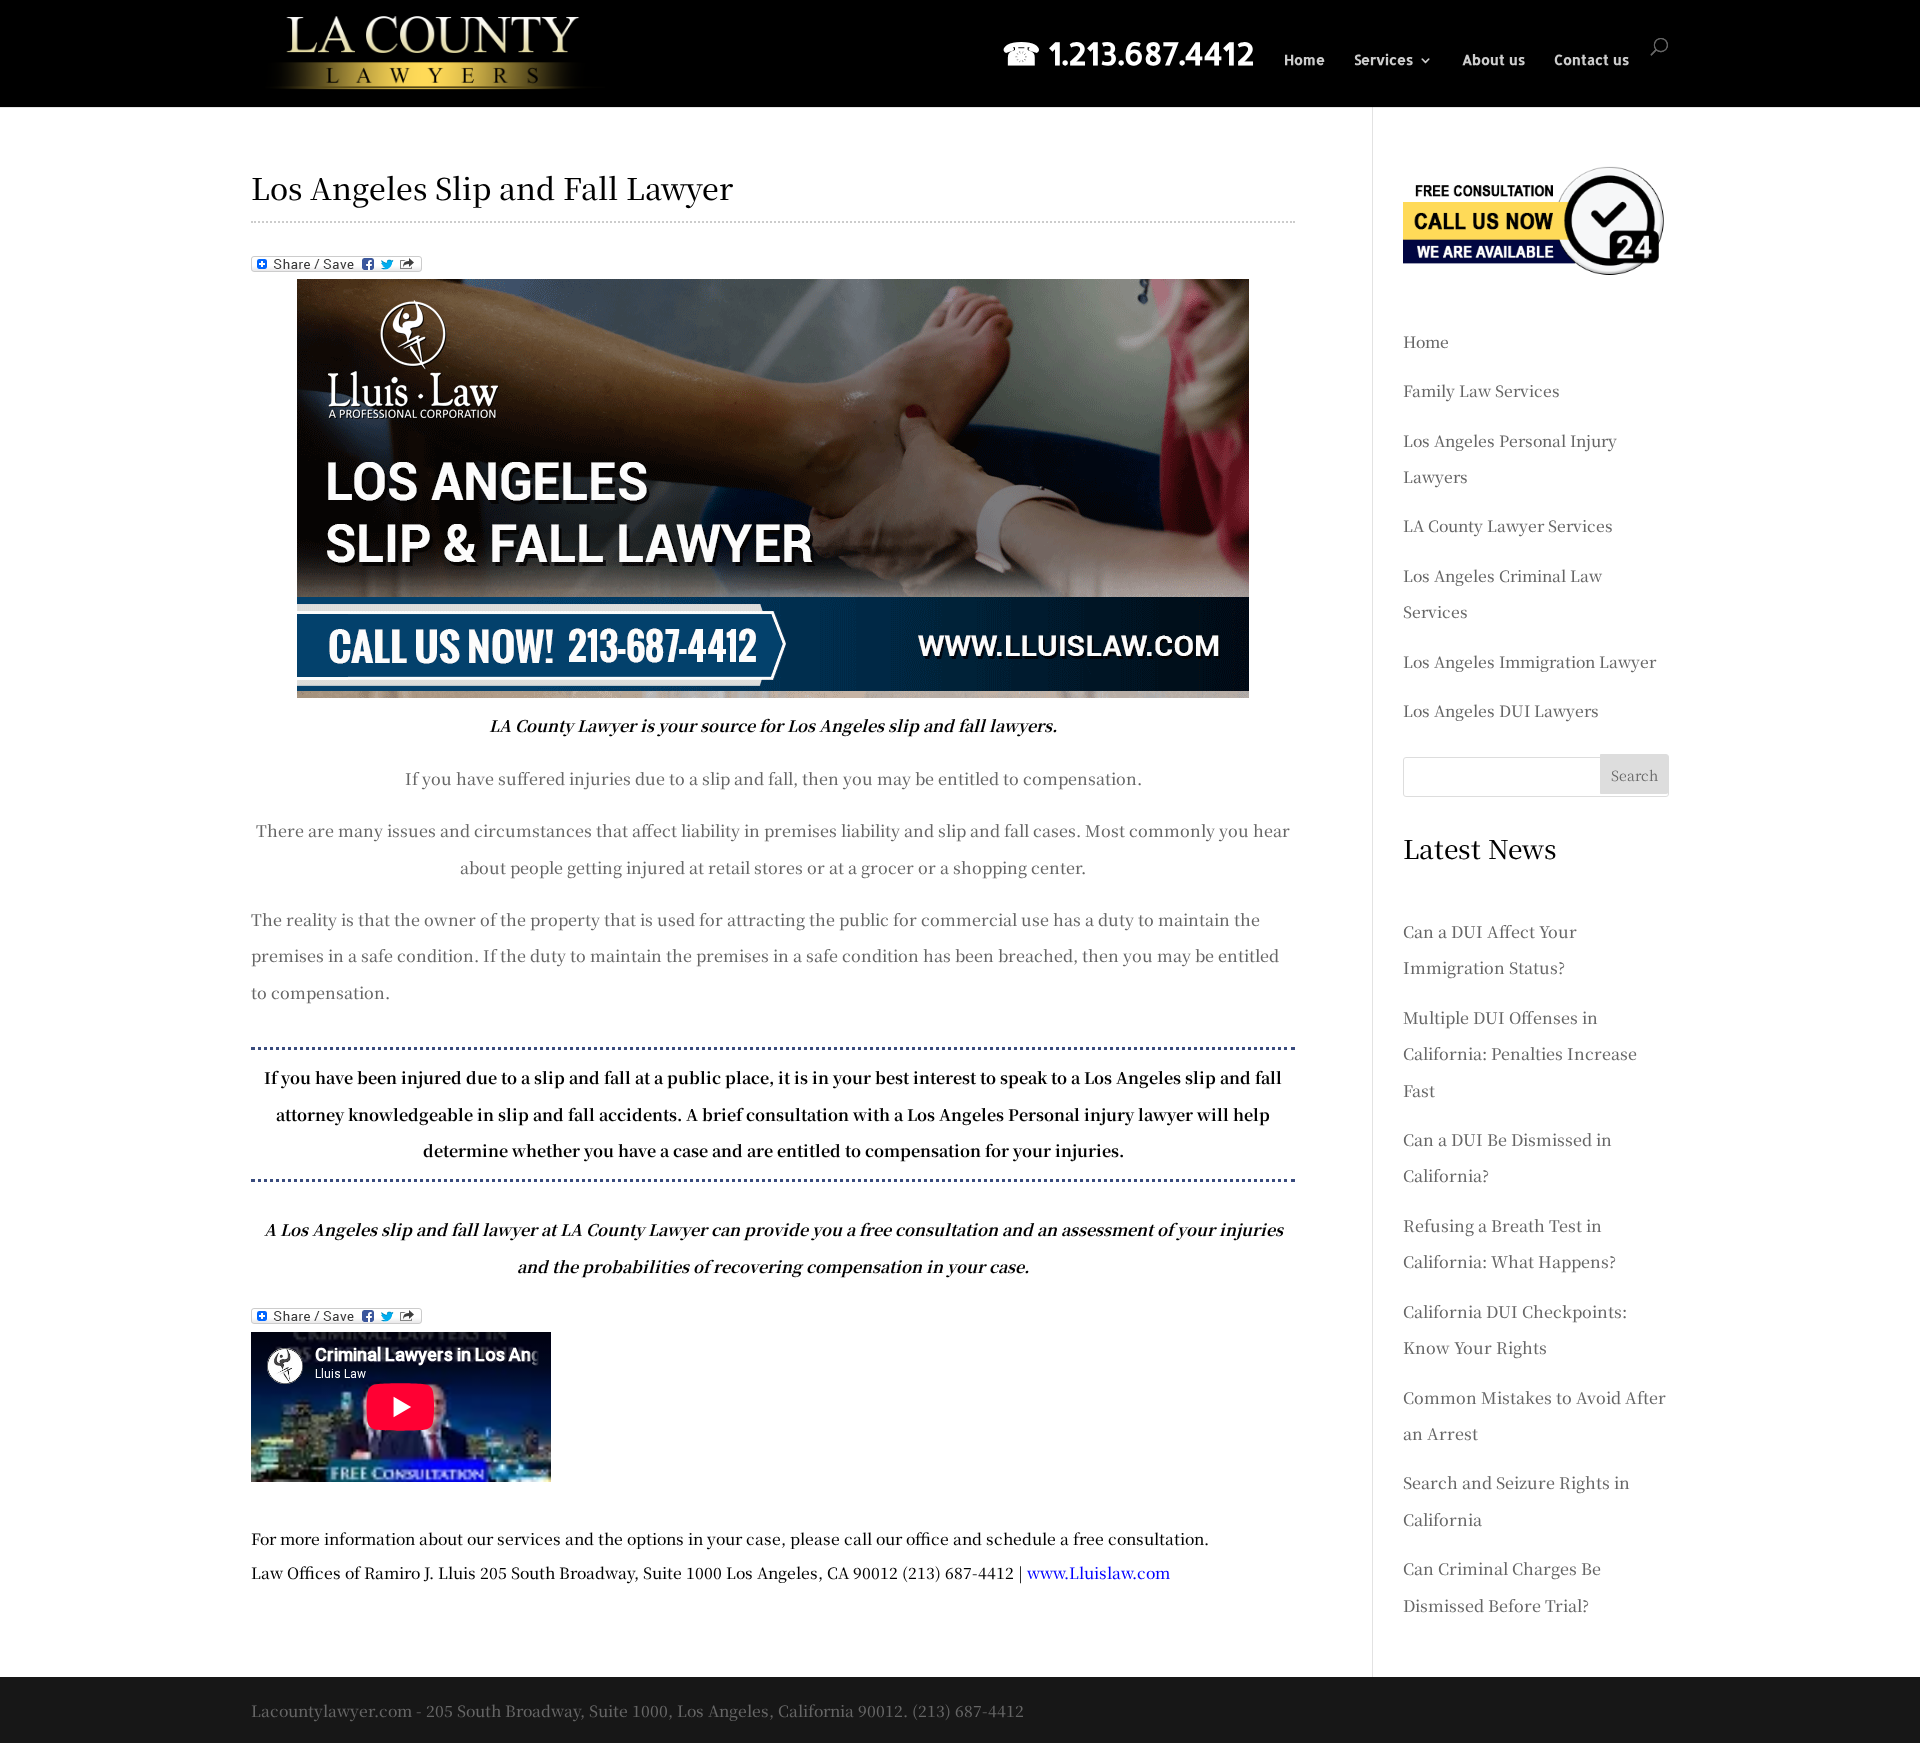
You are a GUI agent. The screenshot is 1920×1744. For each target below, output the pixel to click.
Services (1383, 60)
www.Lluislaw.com (1098, 1572)
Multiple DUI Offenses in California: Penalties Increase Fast (1520, 1054)
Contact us (1591, 60)
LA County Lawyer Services (1508, 525)
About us (1493, 60)
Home (1304, 60)
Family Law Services (1481, 390)
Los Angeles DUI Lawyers (1501, 710)
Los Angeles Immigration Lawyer (1529, 661)
